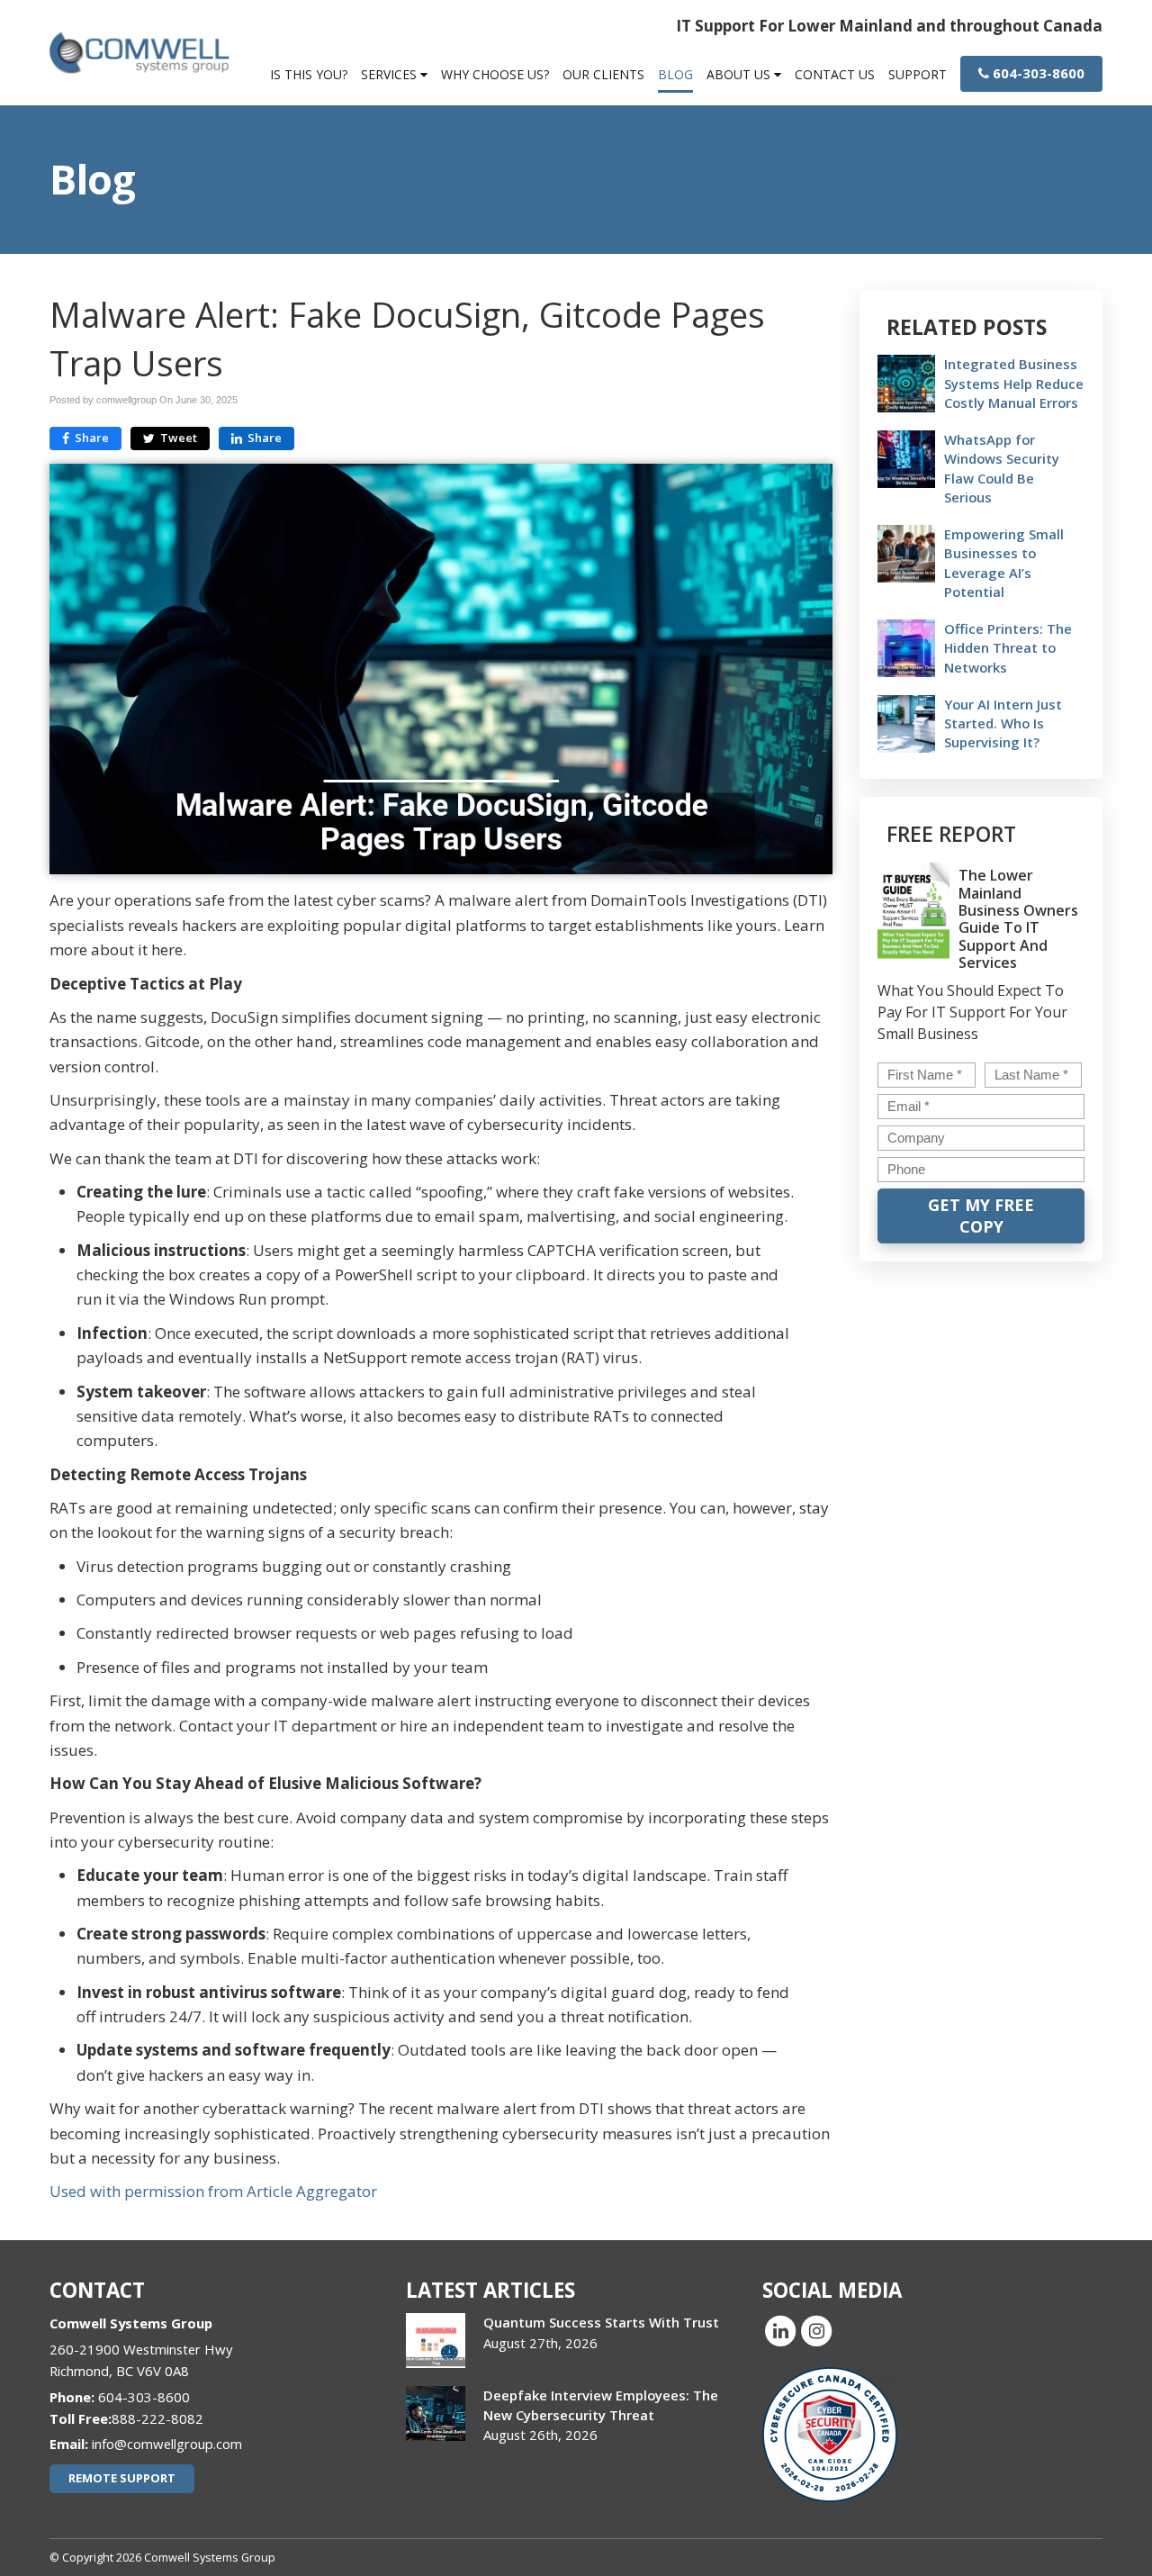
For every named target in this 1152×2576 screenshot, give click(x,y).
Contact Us (835, 74)
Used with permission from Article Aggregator (213, 2191)
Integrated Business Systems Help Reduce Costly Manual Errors (1014, 383)
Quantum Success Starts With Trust (601, 2322)
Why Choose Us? (495, 74)
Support (918, 74)
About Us (740, 74)
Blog (675, 74)
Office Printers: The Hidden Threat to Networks (1008, 647)
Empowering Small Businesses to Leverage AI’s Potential (1004, 563)
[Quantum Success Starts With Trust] (436, 2341)
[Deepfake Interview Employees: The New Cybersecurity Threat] (436, 2413)
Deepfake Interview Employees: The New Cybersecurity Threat (601, 2404)
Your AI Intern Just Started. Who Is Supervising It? (1003, 723)
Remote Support (122, 2478)
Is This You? (309, 74)
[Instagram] (816, 2330)
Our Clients (603, 74)
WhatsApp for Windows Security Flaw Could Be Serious (1002, 468)
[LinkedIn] (780, 2330)
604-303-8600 (1037, 73)
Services (391, 74)
